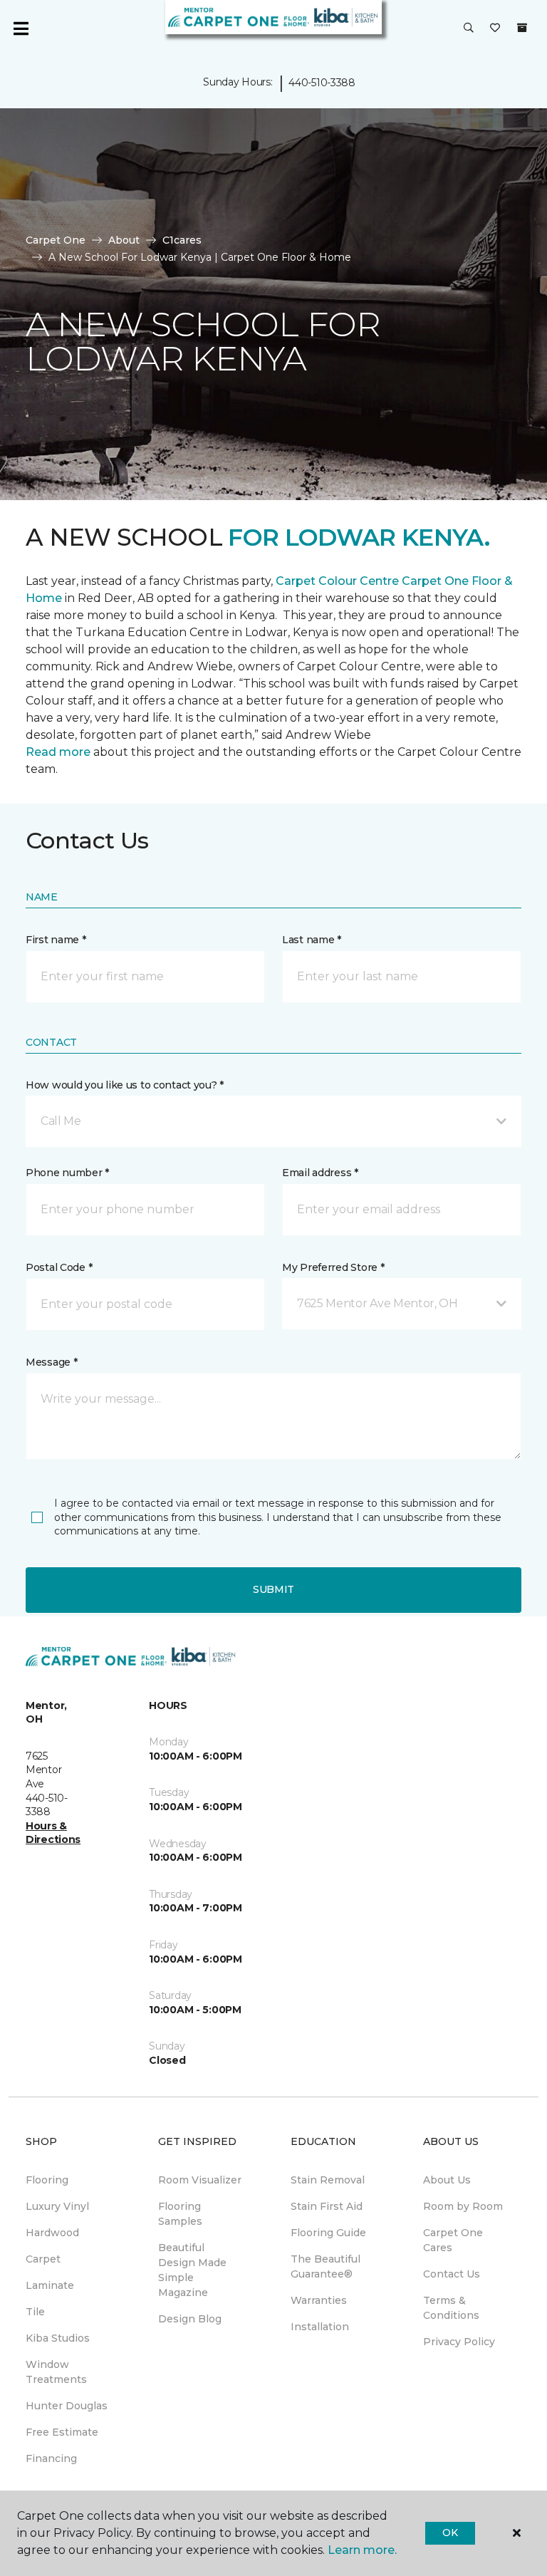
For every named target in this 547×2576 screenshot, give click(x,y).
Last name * (312, 940)
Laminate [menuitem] (50, 2285)
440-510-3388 (322, 83)
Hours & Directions (53, 1833)
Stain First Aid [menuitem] (327, 2206)
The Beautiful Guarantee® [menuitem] (325, 2266)
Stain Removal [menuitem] (328, 2180)
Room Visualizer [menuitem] (200, 2180)
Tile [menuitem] (35, 2312)
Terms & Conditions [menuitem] (451, 2308)
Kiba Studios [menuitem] (58, 2338)
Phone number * (67, 1173)
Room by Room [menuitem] (463, 2206)
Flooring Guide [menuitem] (328, 2233)
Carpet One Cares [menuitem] (453, 2240)
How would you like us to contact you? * (125, 1085)
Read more (58, 752)
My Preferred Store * (333, 1267)
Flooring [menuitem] (47, 2180)
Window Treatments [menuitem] (56, 2372)
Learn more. (362, 2550)
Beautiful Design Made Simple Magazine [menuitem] (192, 2270)
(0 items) (522, 28)
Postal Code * (59, 1267)
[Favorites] (495, 28)
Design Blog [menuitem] (190, 2319)
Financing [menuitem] (51, 2458)
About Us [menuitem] (447, 2180)
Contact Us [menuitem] (452, 2274)
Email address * (320, 1173)
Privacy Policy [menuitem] (459, 2342)
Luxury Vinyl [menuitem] (57, 2206)
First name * (56, 940)
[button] (469, 28)
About (124, 240)
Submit (273, 1589)
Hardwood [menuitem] (52, 2233)
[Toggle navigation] (21, 28)
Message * (51, 1362)
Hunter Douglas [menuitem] (67, 2406)
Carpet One (56, 240)
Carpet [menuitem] (43, 2259)
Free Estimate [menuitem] (62, 2432)
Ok (450, 2533)
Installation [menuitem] (320, 2327)
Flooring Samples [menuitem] (180, 2214)
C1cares (182, 240)
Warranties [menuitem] (319, 2300)
